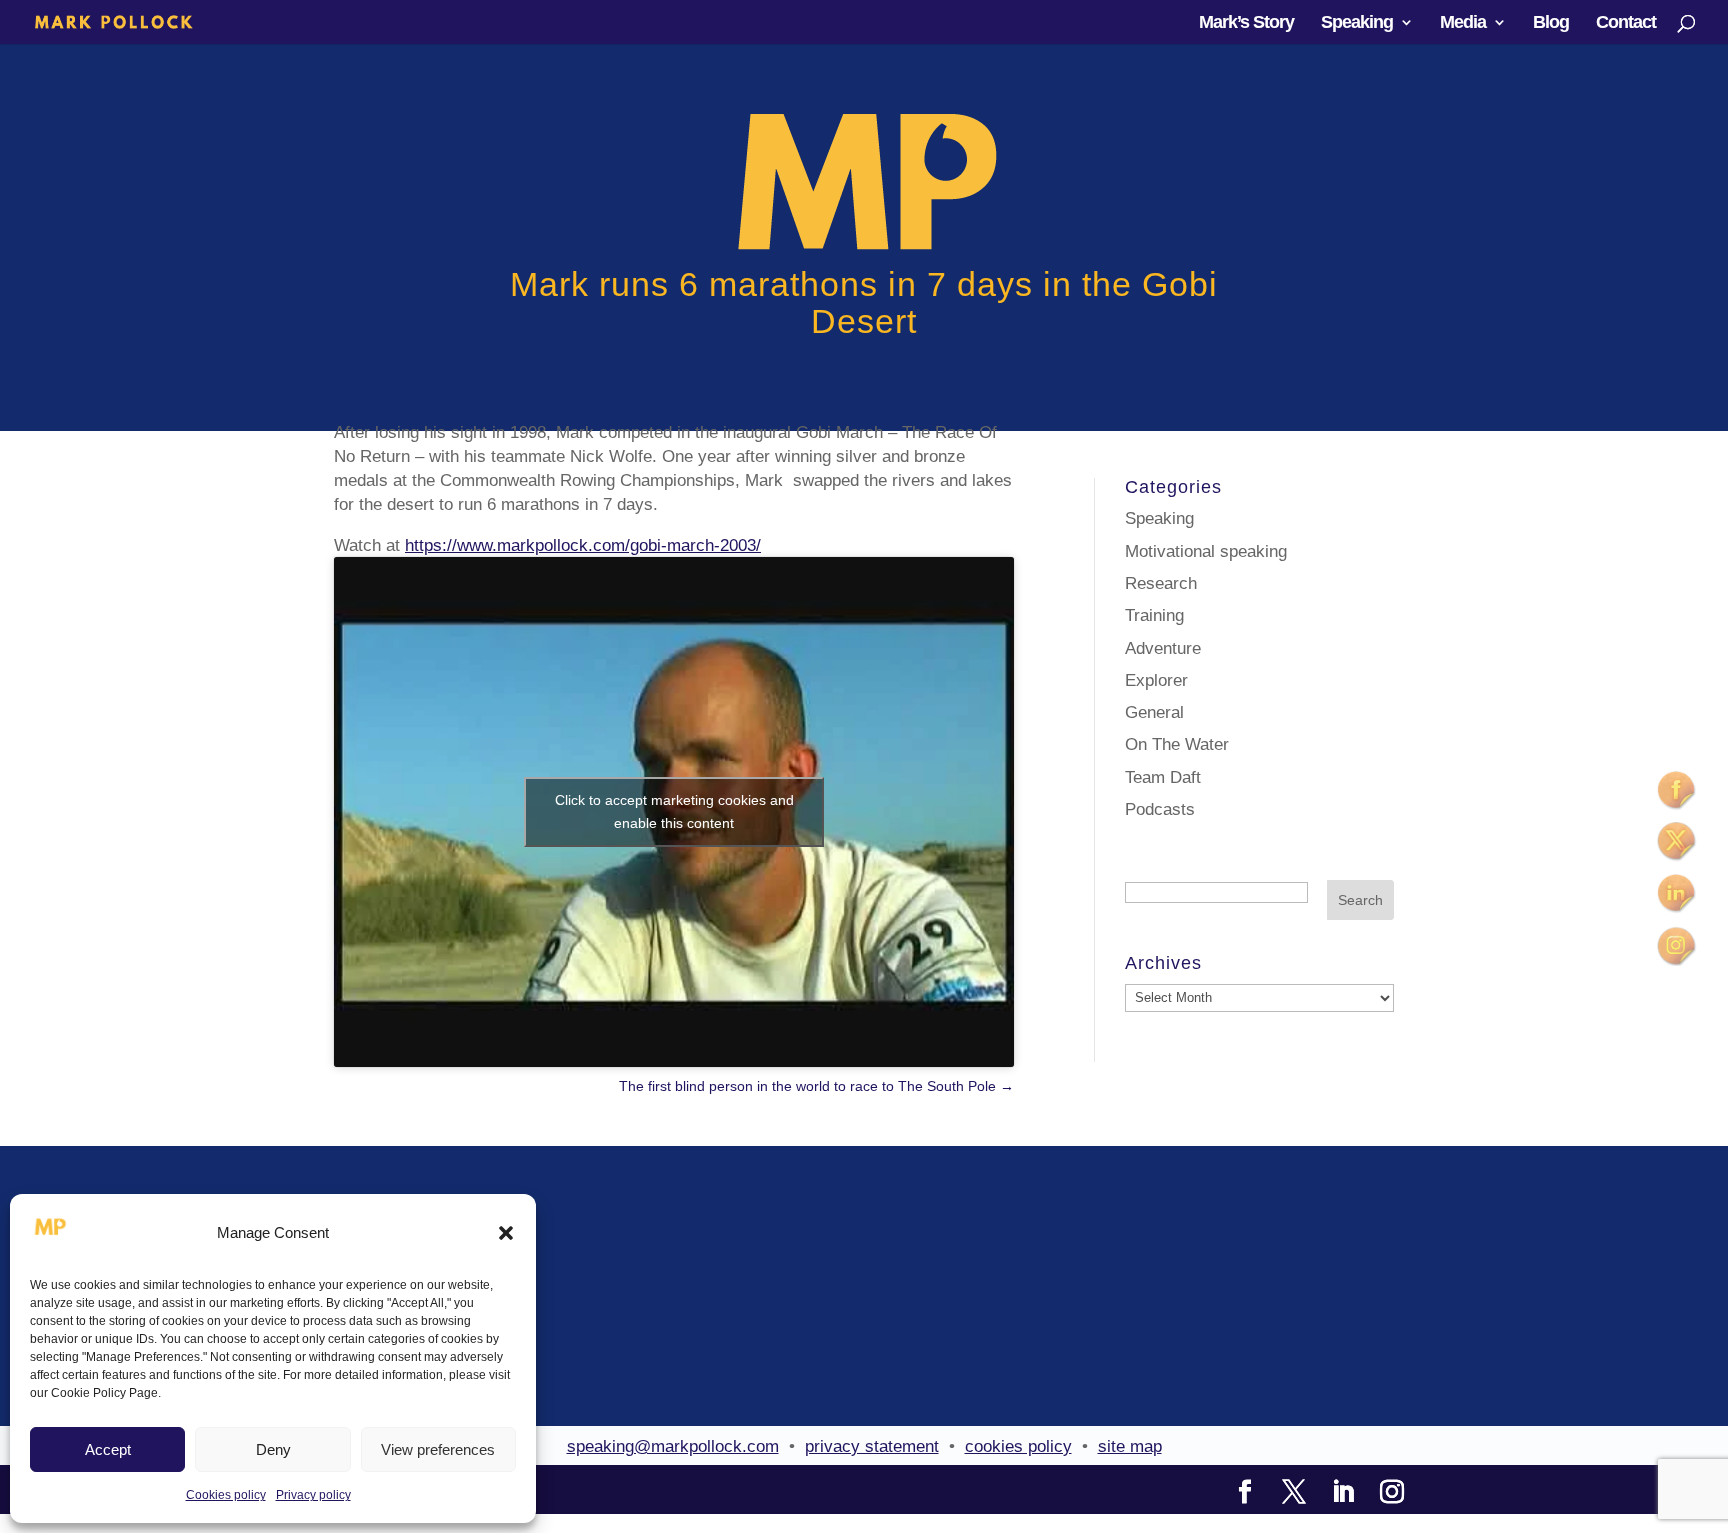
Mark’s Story (1246, 23)
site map (1130, 1446)
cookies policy (1018, 1446)
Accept (108, 1449)
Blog (1551, 23)
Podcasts (1160, 809)
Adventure (1163, 648)
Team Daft (1163, 777)
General (1154, 712)
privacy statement (872, 1446)
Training (1154, 615)
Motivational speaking (1206, 551)
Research (1161, 583)
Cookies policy (226, 1495)
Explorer (1156, 680)
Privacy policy (313, 1495)
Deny (273, 1449)
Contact (1626, 23)
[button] (506, 1233)
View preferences (438, 1449)
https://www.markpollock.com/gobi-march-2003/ (583, 545)
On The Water (1177, 744)
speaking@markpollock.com (673, 1446)
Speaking (1357, 23)
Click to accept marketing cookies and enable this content (674, 811)
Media (1463, 23)
